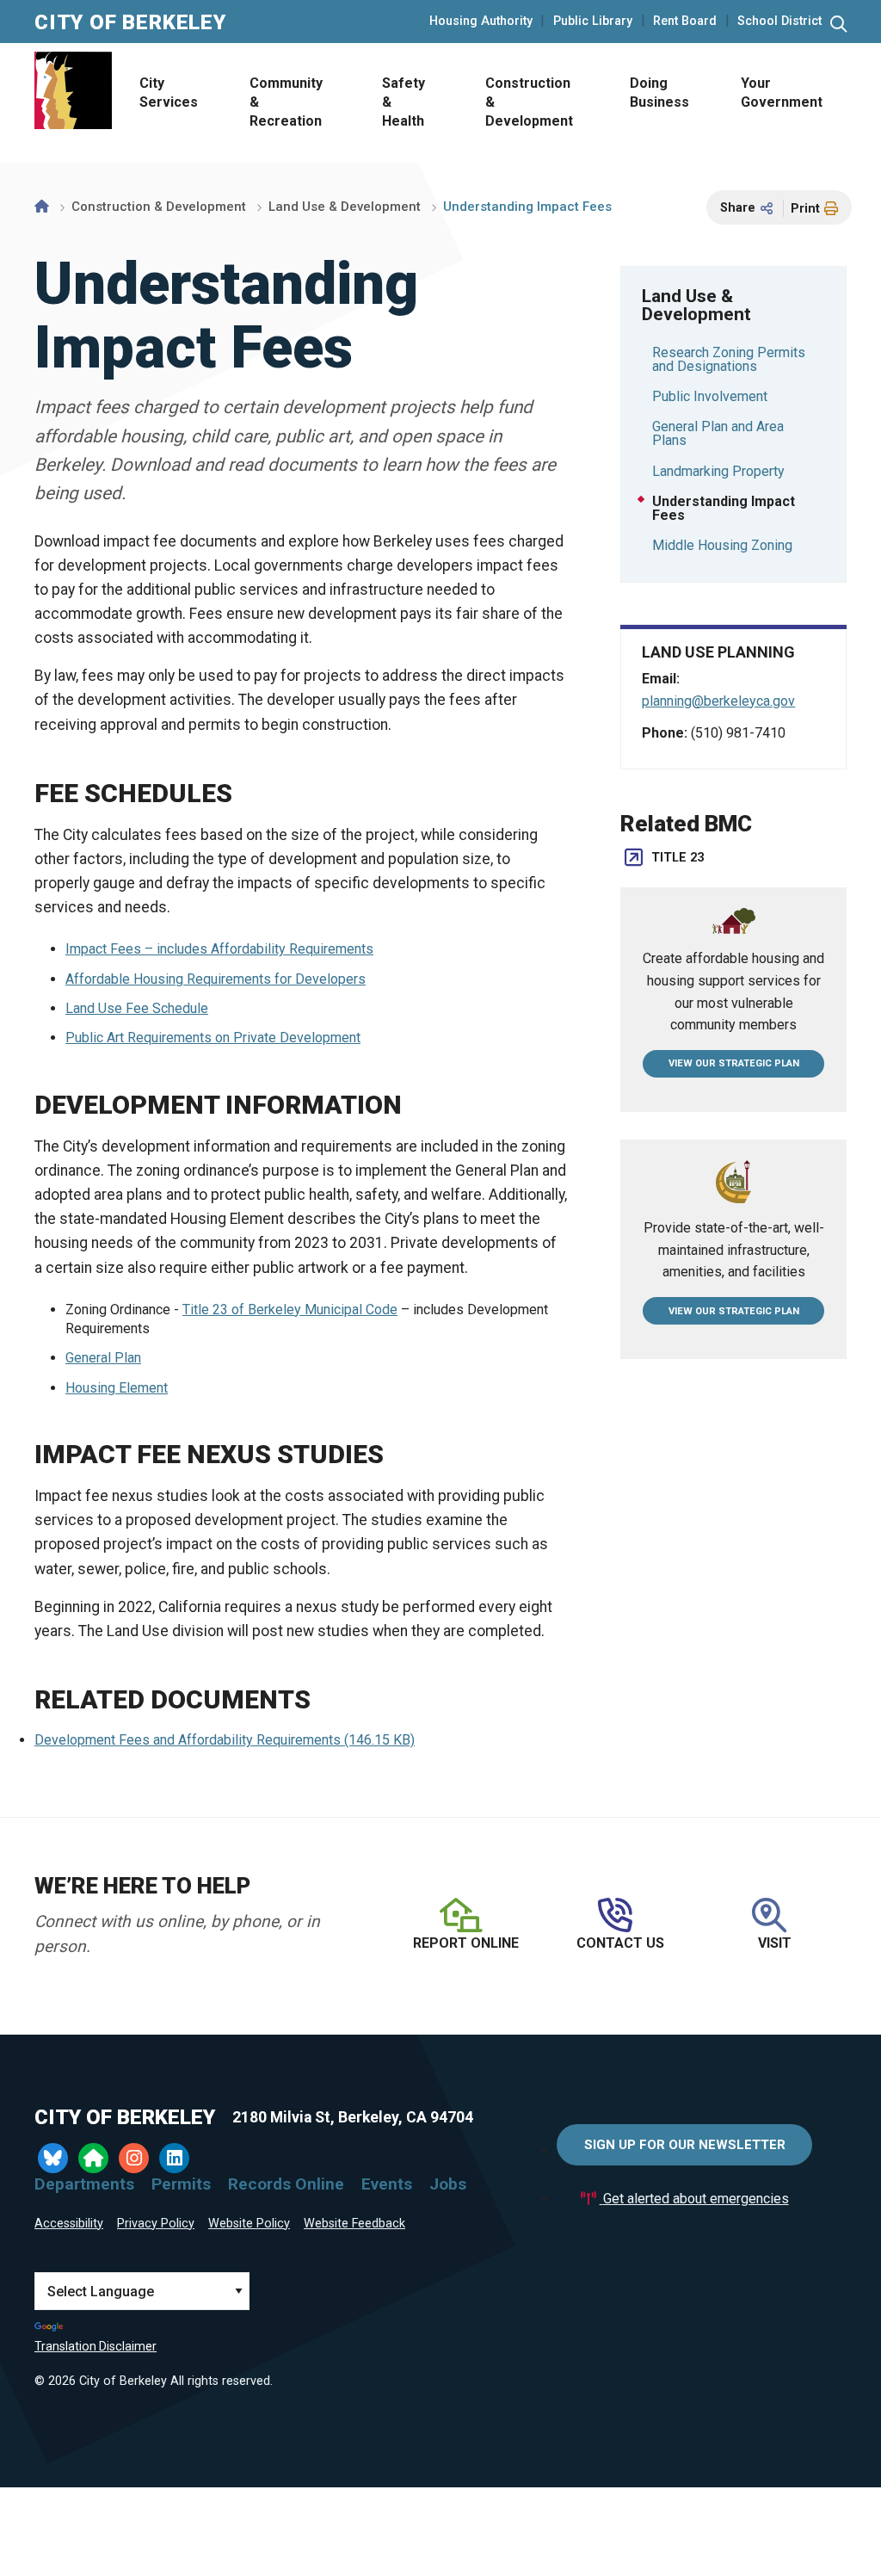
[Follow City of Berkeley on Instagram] (134, 2158)
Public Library (593, 22)
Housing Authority (481, 22)
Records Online (286, 2184)
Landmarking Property (718, 471)
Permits (181, 2184)
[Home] (42, 207)
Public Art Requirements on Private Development (213, 1038)
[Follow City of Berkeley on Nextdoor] (93, 2158)
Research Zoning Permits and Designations (729, 359)
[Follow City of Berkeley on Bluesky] (53, 2158)
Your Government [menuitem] (782, 93)
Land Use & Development (345, 207)
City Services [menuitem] (169, 93)
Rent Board (685, 22)
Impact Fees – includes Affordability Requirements (219, 949)
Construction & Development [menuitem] (529, 102)
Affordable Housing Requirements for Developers (216, 979)
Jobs (448, 2184)
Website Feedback (354, 2224)
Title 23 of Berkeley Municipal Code (290, 1310)
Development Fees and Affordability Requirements (225, 1740)
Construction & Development (159, 207)
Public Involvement (710, 396)
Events (387, 2184)
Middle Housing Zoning (722, 545)
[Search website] (838, 25)
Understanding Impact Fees (724, 508)
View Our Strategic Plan (734, 1063)
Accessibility (69, 2224)
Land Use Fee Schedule (137, 1008)
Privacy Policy (156, 2224)
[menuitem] (167, 103)
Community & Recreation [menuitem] (286, 102)
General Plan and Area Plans (718, 433)
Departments (84, 2184)
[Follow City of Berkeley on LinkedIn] (174, 2158)
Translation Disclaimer (95, 2346)
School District (779, 22)
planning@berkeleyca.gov (718, 701)
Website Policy (249, 2224)
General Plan (103, 1358)
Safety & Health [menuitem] (404, 102)
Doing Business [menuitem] (659, 93)
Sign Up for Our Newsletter (685, 2145)
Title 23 (678, 858)
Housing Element (117, 1388)
